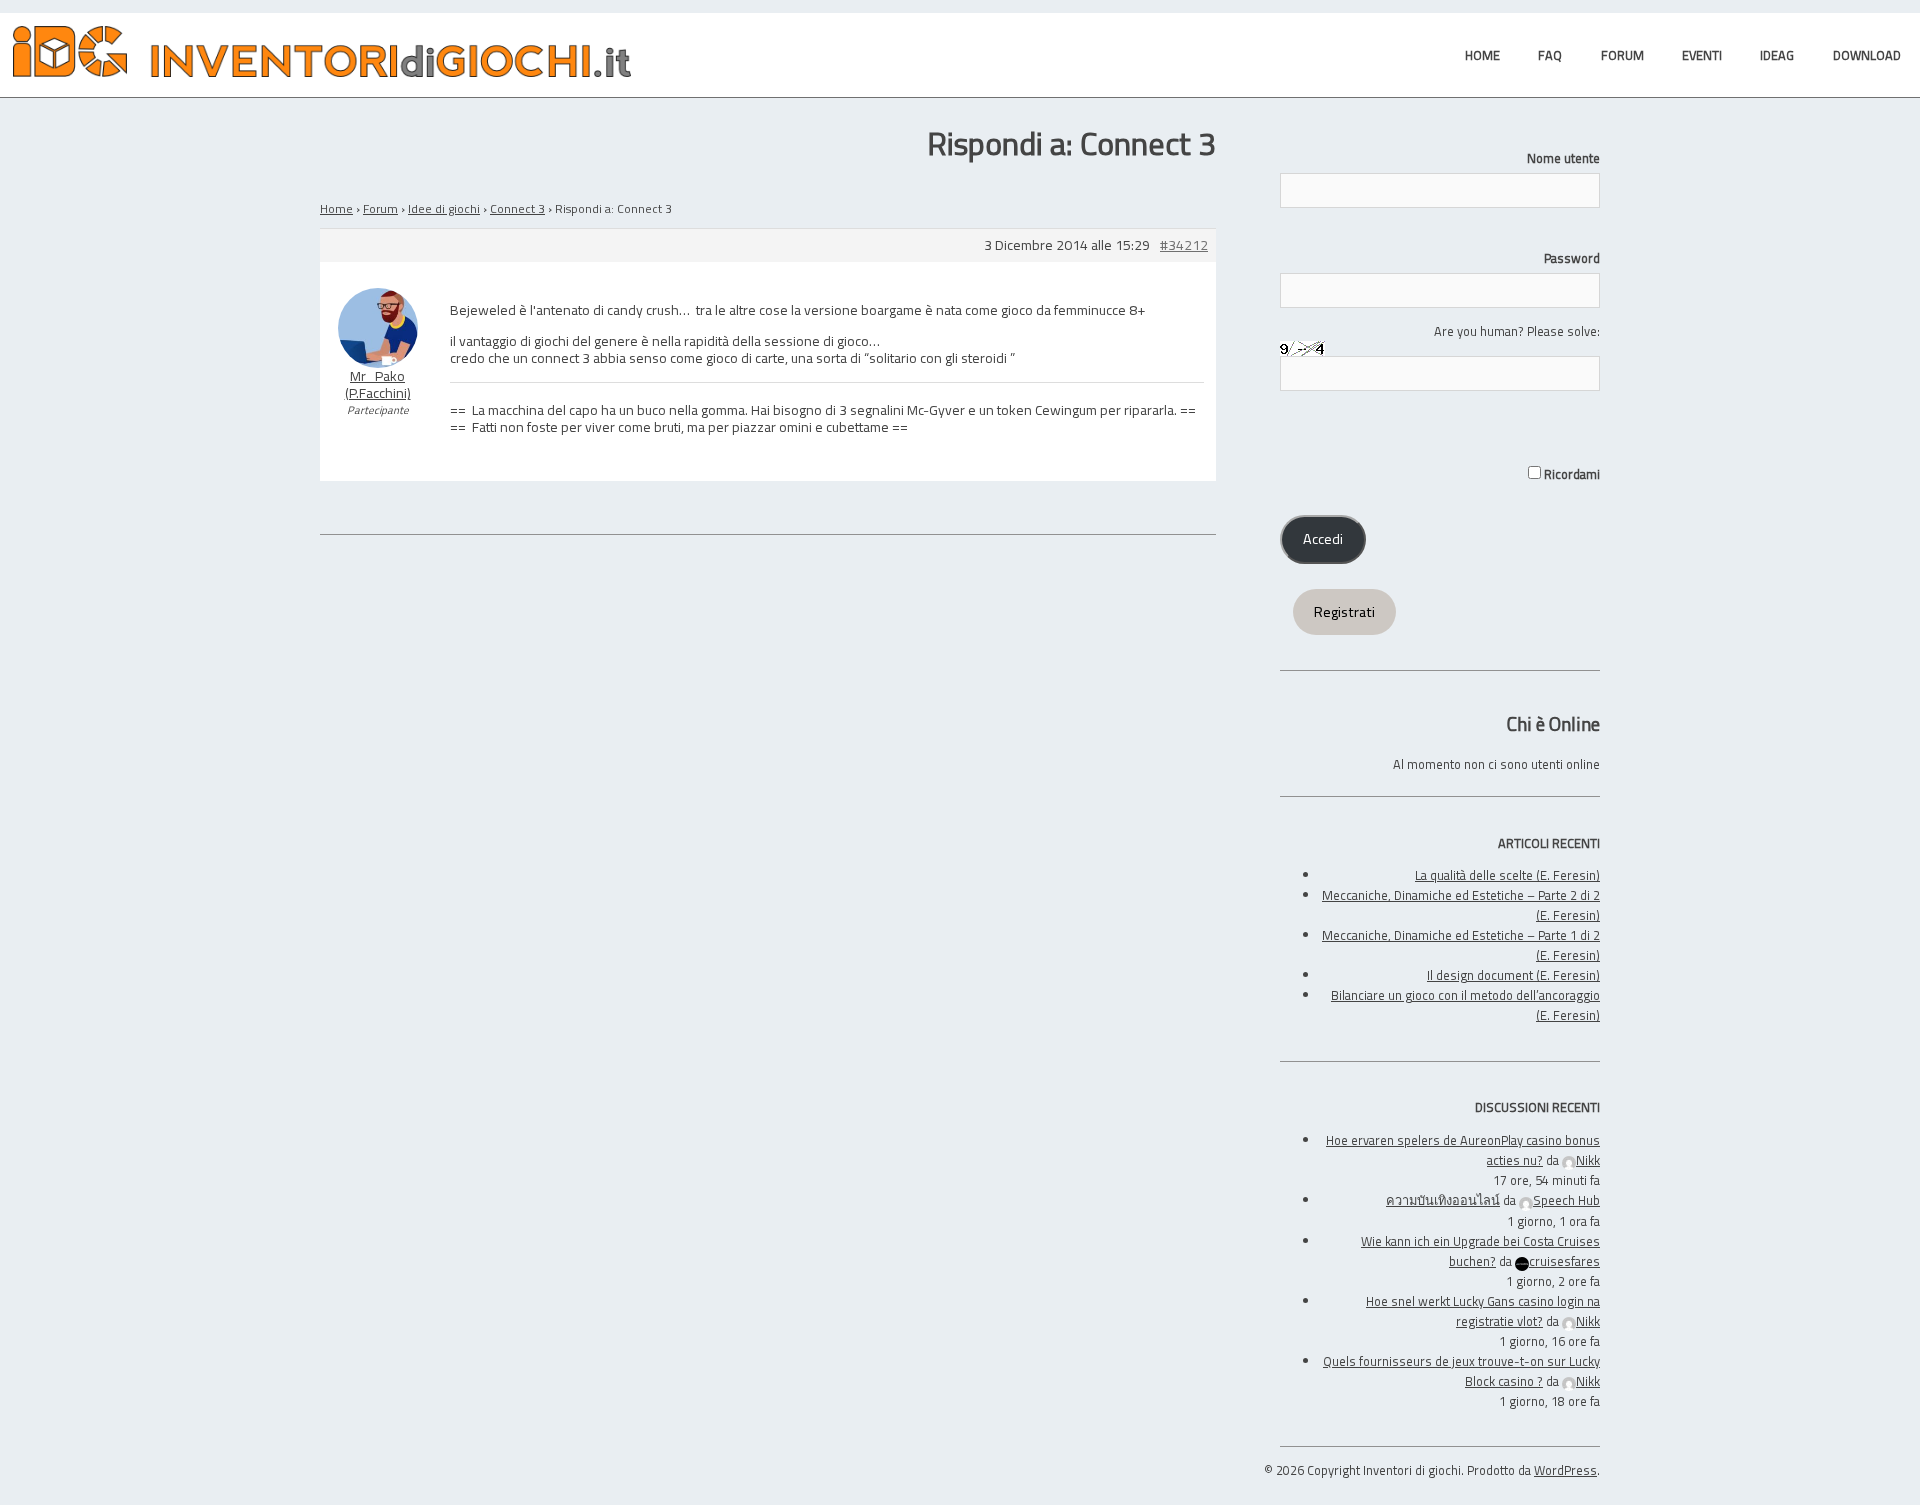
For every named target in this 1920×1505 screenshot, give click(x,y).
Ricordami (1570, 474)
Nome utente (1563, 158)
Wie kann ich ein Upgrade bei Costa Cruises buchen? (1480, 1251)
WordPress (1565, 1470)
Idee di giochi (444, 208)
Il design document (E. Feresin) (1513, 975)
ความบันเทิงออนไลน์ (1443, 1200)
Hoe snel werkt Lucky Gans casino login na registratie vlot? (1483, 1311)
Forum (380, 208)
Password (1572, 258)
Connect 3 (517, 208)
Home (336, 208)
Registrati (1344, 612)
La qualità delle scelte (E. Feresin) (1507, 875)
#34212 (1184, 245)
